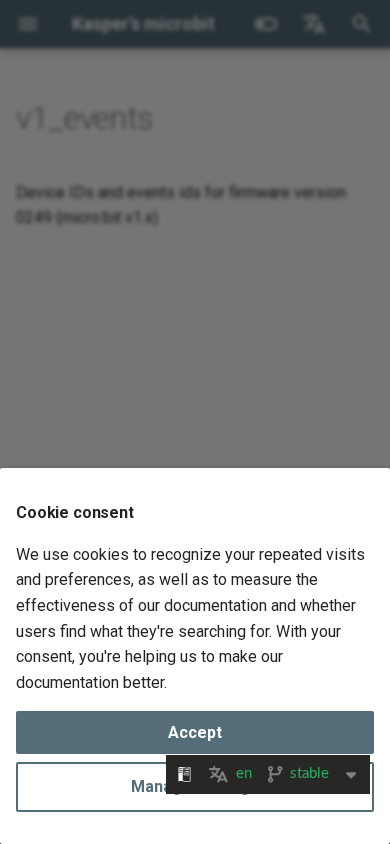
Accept (195, 732)
